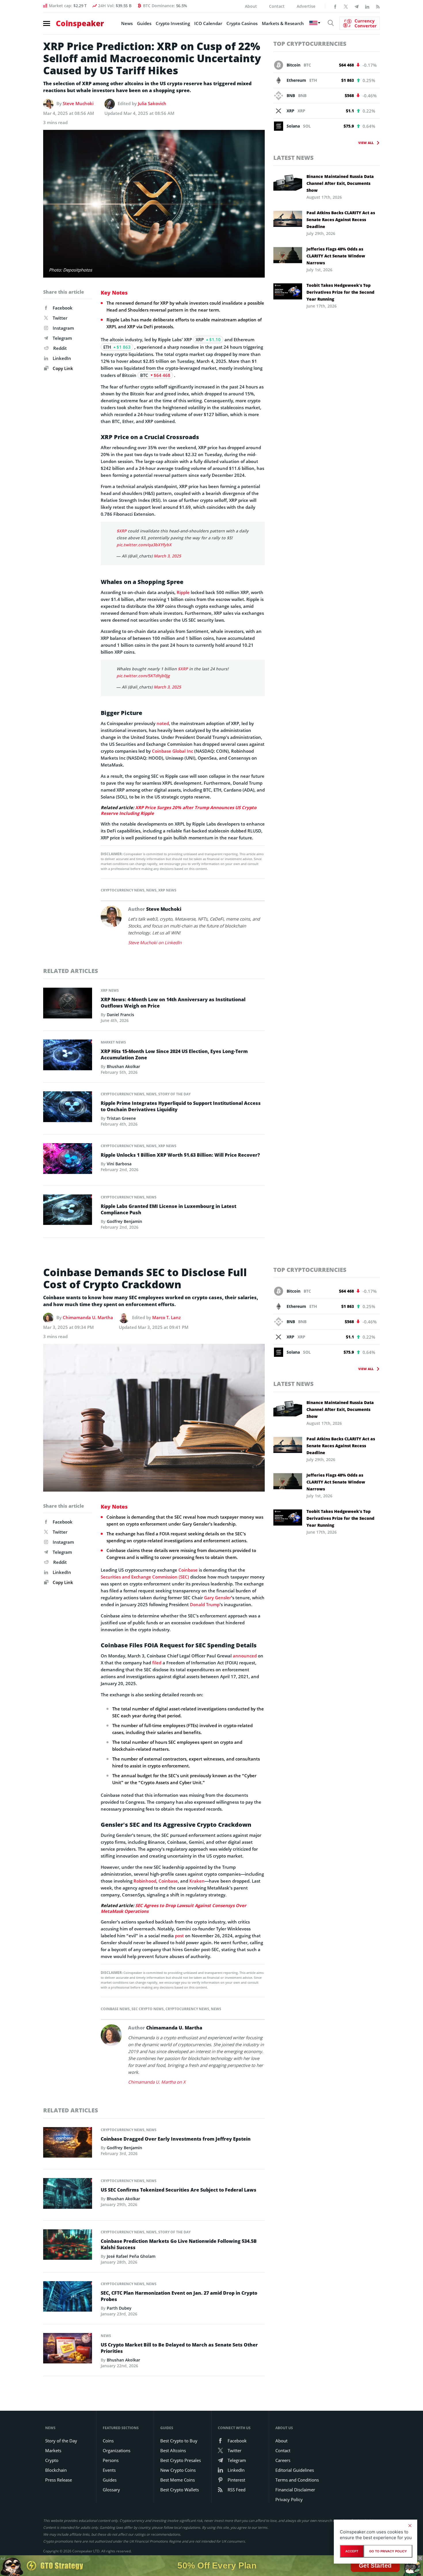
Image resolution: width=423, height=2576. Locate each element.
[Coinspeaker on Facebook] (335, 6)
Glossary (111, 2490)
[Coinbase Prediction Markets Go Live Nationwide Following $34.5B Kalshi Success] (68, 2246)
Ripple (183, 592)
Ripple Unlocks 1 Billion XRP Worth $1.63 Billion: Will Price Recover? (180, 1155)
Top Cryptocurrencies (310, 44)
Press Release (59, 2480)
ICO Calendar (208, 23)
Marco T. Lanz (166, 1317)
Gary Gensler (218, 1598)
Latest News (294, 158)
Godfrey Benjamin (124, 1221)
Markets (53, 2450)
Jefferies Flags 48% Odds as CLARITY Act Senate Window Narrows (336, 256)
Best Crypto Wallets (180, 2490)
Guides (144, 23)
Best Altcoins (173, 2450)
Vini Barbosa (119, 1164)
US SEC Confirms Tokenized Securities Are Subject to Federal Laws (179, 2190)
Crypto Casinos (242, 23)
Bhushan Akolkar (123, 1066)
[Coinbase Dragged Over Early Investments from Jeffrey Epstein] (68, 2144)
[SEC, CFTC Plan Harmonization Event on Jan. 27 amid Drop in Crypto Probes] (68, 2298)
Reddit (60, 348)
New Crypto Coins (178, 2470)
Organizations (117, 2450)
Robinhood (145, 1881)
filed (157, 1663)
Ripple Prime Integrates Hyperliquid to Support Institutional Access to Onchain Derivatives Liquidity (181, 1106)
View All (366, 143)
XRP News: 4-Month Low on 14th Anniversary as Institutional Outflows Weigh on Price (173, 1003)
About (251, 6)
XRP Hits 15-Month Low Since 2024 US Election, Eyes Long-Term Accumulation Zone (174, 1054)
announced (245, 1656)
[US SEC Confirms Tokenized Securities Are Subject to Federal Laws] (68, 2195)
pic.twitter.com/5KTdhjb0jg (143, 676)
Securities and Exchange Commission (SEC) (145, 1577)
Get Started (375, 2565)
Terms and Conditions (297, 2480)
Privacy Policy (289, 2499)
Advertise (306, 6)
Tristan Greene (121, 1118)
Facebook (63, 308)
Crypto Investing (173, 23)
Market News (113, 1042)
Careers (283, 2460)
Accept (352, 2551)
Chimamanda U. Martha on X (157, 2082)
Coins (108, 2441)
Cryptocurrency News (123, 890)
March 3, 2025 (167, 556)
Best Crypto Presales (181, 2460)
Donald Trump (205, 1604)
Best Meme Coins (178, 2480)
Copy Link (62, 368)
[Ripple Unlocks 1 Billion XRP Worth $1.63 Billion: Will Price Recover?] (68, 1160)
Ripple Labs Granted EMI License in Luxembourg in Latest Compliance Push (168, 1209)
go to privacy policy (388, 2551)
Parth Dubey (119, 2308)
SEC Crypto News (148, 2009)
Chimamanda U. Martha (88, 1317)
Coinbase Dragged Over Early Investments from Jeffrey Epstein (176, 2139)
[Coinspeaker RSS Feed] (378, 6)
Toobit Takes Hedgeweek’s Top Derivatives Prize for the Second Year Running (340, 292)
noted (163, 723)
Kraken (197, 1881)
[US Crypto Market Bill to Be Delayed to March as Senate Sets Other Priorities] (68, 2350)
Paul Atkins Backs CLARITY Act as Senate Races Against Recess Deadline (341, 220)
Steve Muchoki (78, 103)
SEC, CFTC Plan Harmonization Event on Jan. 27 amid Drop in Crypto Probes (179, 2296)
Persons (111, 2460)
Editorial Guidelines (295, 2470)
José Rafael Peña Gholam (131, 2256)
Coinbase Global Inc (173, 751)
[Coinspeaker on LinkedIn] (367, 6)
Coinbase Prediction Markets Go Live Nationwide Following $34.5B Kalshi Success (179, 2244)
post (179, 1936)
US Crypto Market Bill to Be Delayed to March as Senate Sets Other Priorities (179, 2348)
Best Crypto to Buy (179, 2441)
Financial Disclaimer (295, 2490)
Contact (277, 6)
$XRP (122, 531)
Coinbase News (115, 2009)
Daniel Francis (120, 1015)
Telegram (62, 338)
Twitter (60, 318)
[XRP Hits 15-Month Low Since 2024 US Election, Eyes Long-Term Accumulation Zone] (68, 1056)
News (127, 23)
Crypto (52, 2460)
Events (109, 2470)
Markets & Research (283, 23)
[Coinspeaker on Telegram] (357, 6)
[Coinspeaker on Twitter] (346, 6)
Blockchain (56, 2470)
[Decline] (410, 2526)
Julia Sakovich (152, 103)
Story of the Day (174, 1094)
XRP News (167, 890)
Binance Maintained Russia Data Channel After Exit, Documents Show (340, 183)
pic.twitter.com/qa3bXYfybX (144, 545)
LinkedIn (62, 358)
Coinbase (188, 1570)
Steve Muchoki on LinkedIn (155, 942)
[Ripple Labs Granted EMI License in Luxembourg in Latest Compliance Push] (68, 1211)
